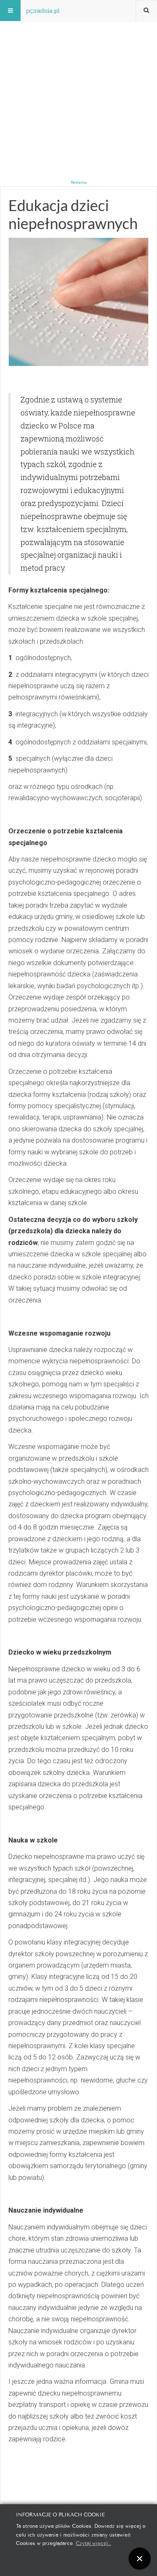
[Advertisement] (78, 79)
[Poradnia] (43, 10)
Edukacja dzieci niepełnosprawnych (73, 214)
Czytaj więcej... (94, 2543)
